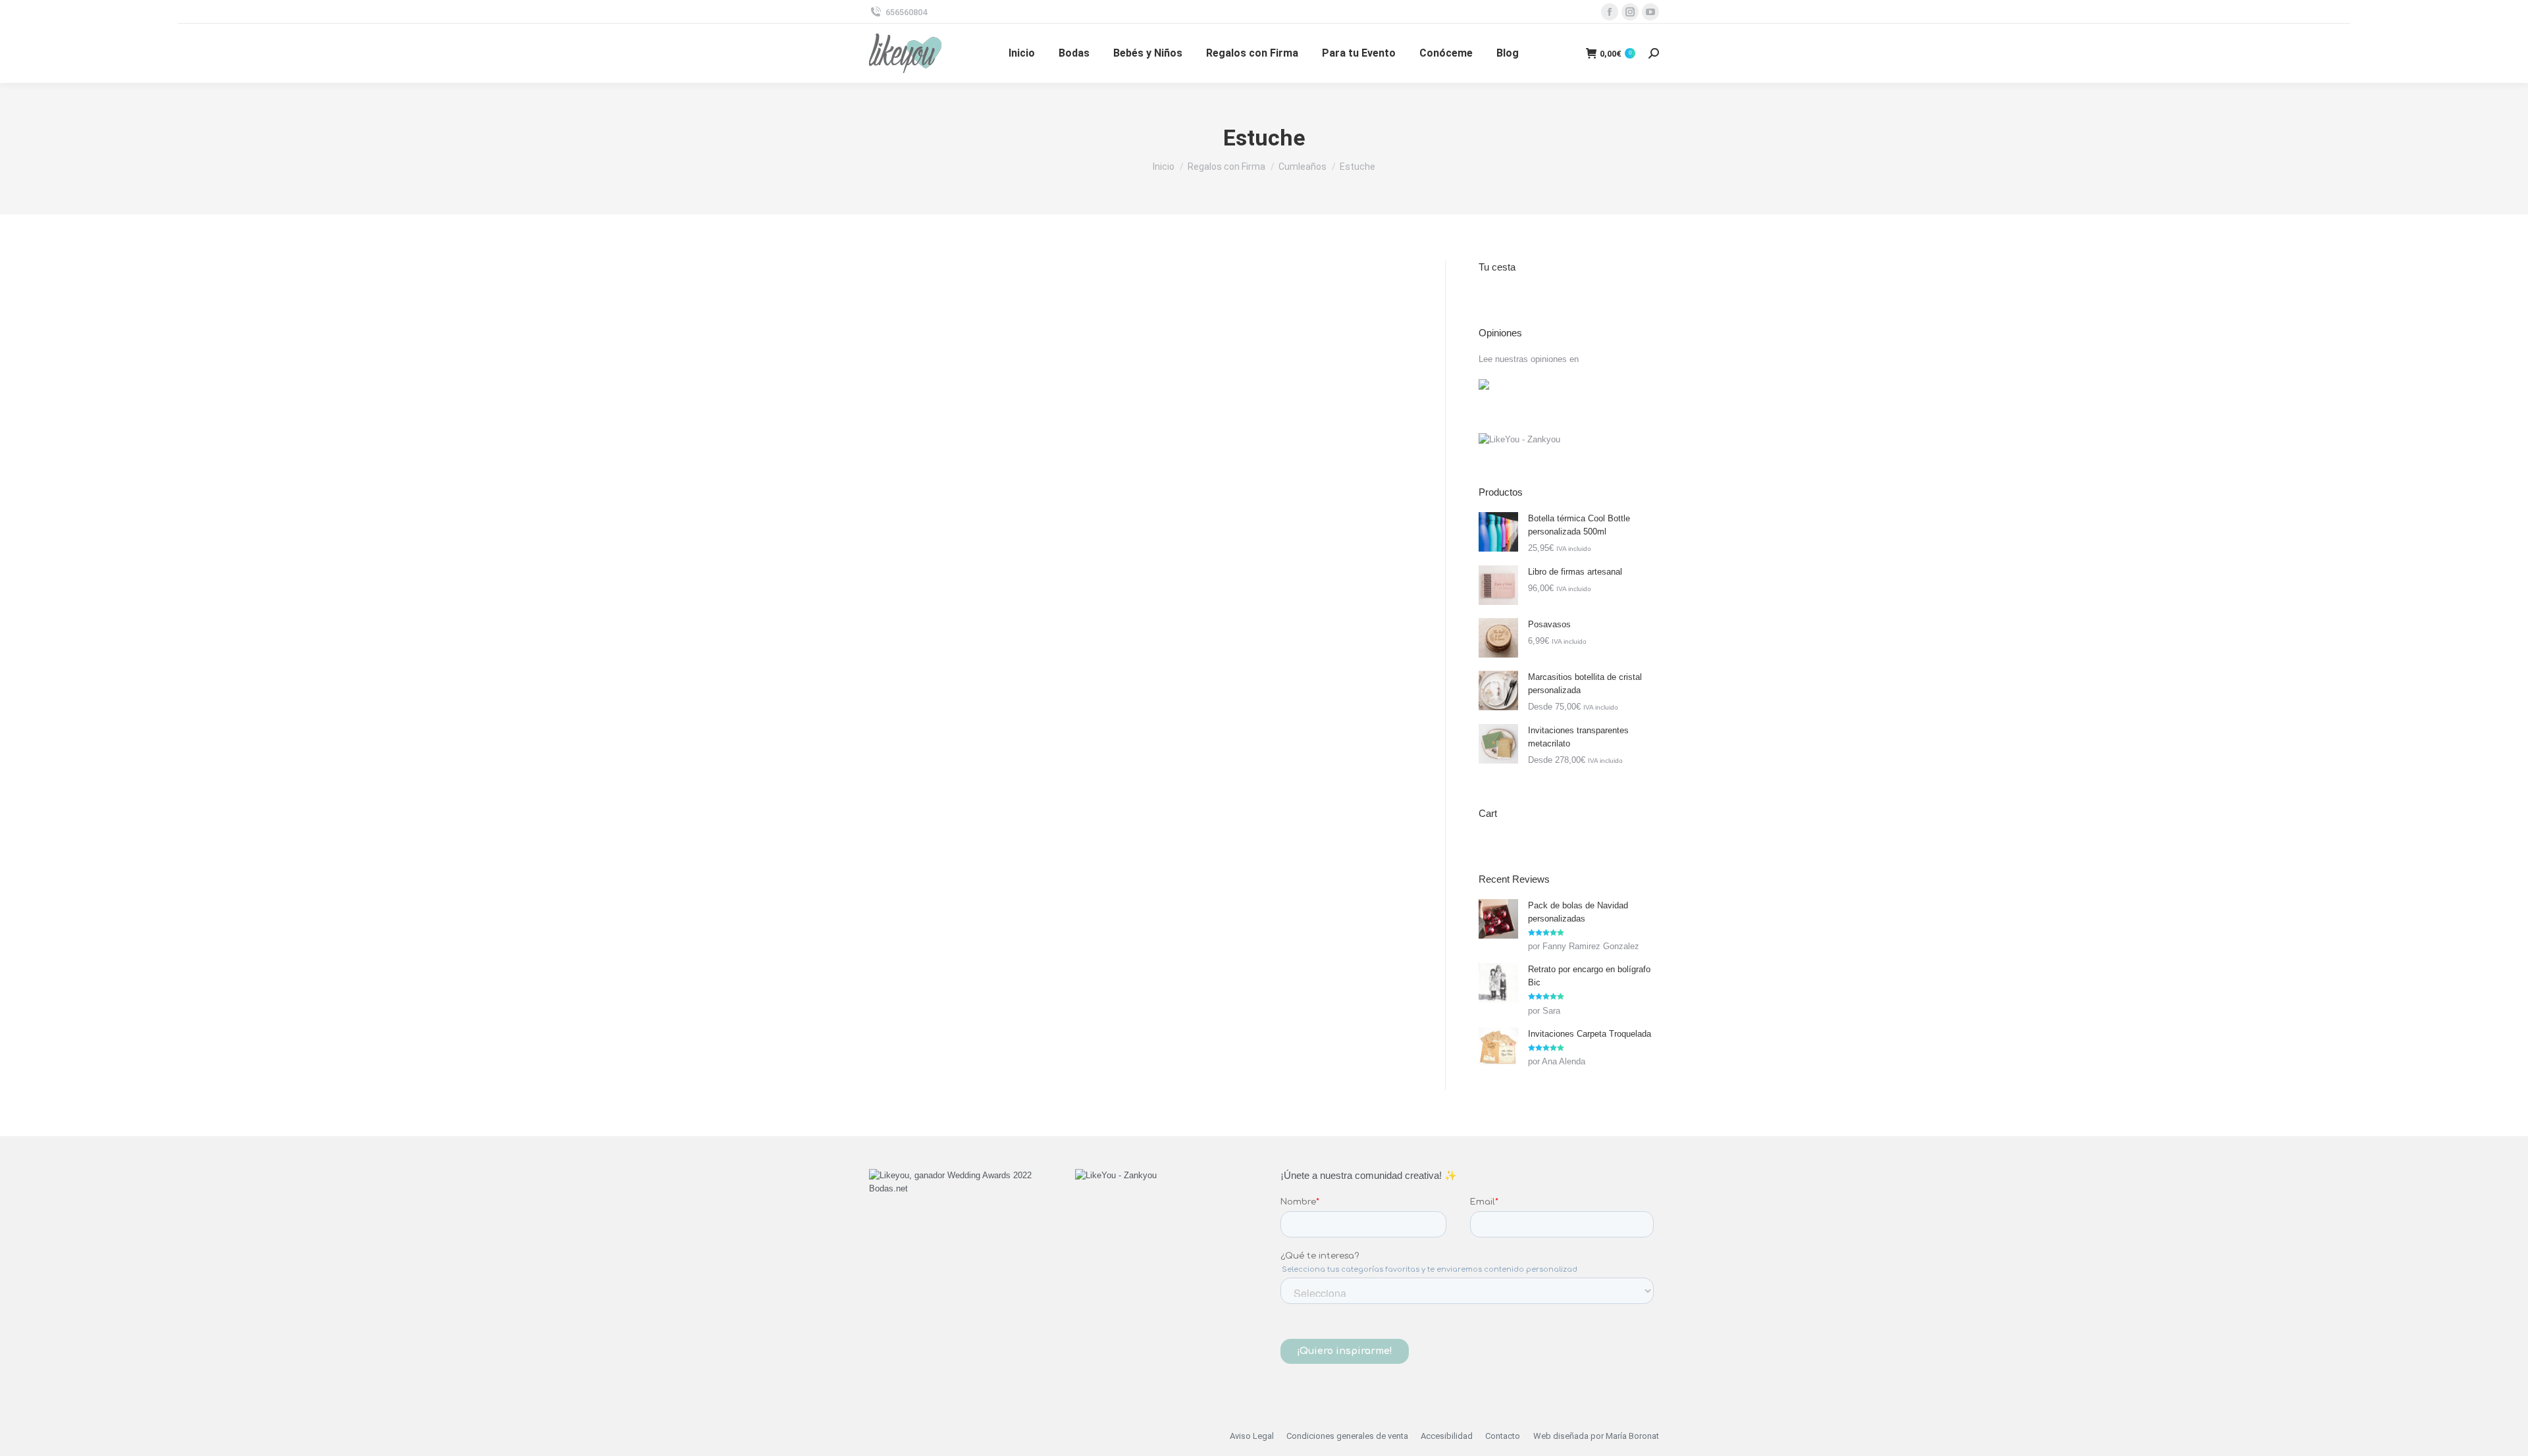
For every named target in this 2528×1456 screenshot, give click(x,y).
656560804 (906, 12)
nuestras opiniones (1531, 359)
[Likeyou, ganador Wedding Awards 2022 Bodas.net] (956, 1188)
